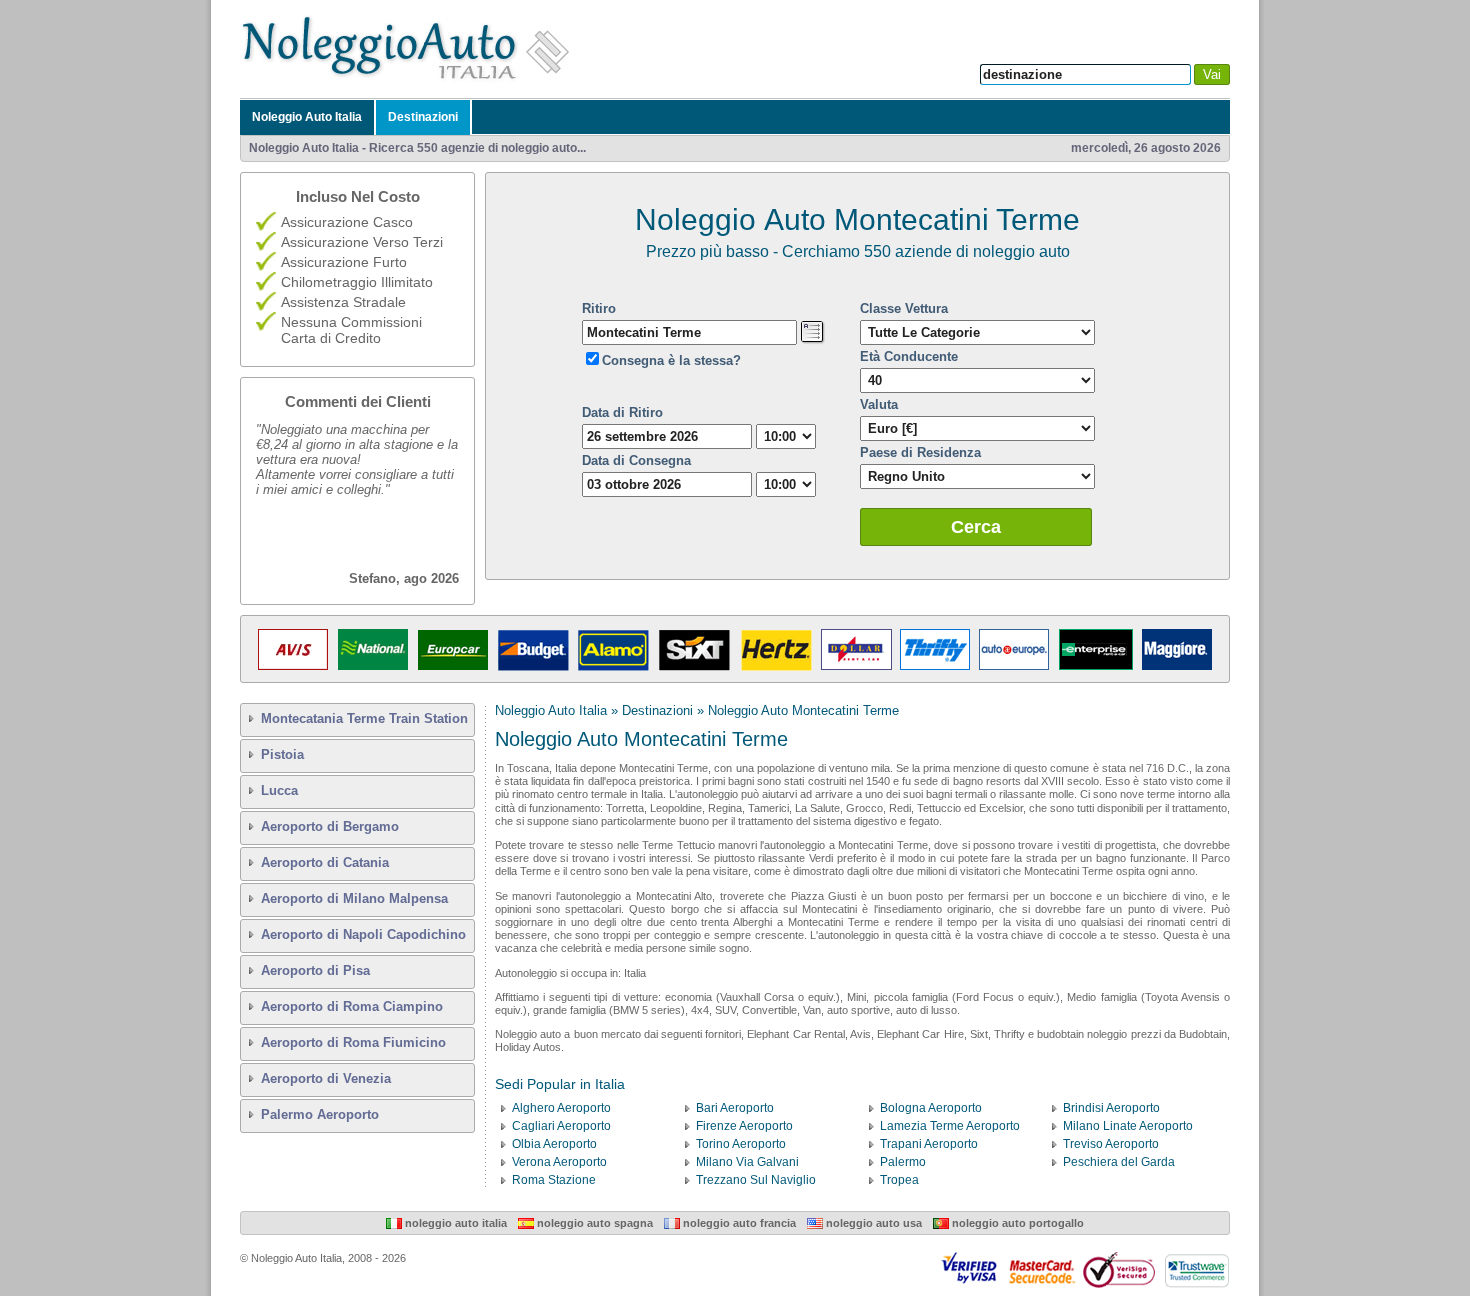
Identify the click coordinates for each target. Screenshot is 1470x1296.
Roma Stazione (554, 1180)
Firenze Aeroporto (744, 1126)
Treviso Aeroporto (1111, 1144)
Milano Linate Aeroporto (1128, 1126)
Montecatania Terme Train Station (364, 718)
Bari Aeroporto (735, 1108)
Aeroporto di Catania (325, 862)
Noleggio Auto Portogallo (1016, 1223)
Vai (1212, 74)
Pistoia (282, 754)
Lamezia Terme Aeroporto (950, 1126)
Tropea (899, 1180)
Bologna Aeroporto (931, 1108)
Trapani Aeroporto (929, 1144)
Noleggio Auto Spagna (593, 1223)
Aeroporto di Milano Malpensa (354, 898)
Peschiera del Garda (1119, 1162)
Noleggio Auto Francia (738, 1223)
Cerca (976, 527)
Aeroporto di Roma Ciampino (352, 1006)
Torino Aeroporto (741, 1144)
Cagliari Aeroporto (561, 1126)
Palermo (903, 1162)
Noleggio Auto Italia (307, 117)
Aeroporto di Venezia (326, 1078)
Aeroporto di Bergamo (330, 826)
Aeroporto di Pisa (315, 970)
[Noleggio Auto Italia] (411, 79)
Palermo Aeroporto (320, 1114)
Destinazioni (423, 117)
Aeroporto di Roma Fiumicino (353, 1042)
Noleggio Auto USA (872, 1223)
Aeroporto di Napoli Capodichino (363, 934)
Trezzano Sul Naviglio (756, 1180)
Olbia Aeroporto (554, 1144)
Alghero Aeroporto (561, 1108)
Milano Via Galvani (747, 1162)
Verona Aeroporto (559, 1162)
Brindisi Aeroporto (1111, 1108)
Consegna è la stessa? (671, 360)
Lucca (279, 790)
